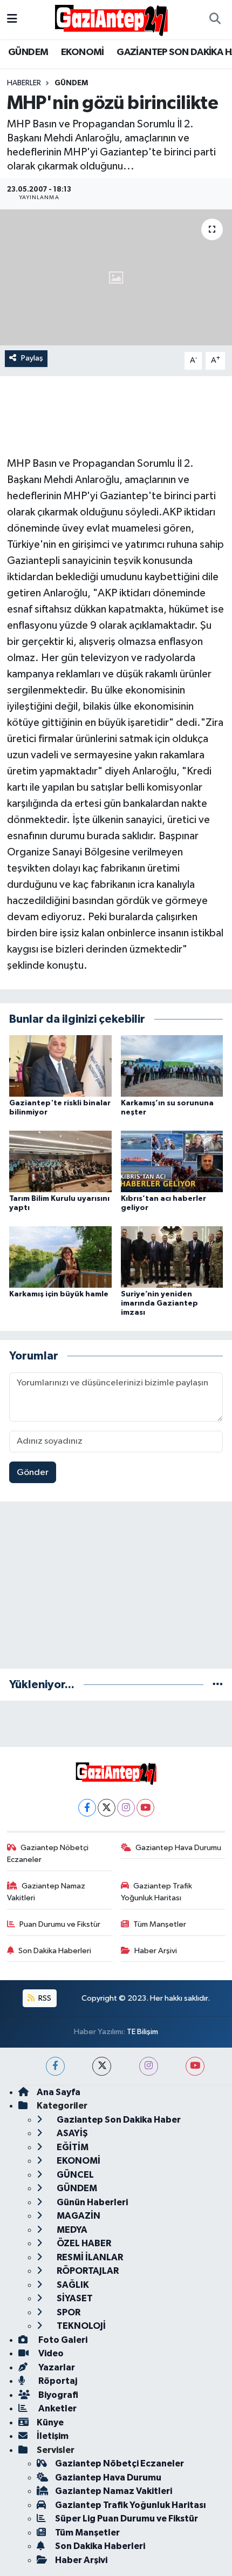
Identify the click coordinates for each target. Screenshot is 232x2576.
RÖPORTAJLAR (87, 2271)
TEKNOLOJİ (80, 2326)
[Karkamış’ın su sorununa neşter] (172, 1066)
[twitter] (102, 2066)
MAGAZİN (78, 2216)
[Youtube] (145, 1808)
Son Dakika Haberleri (55, 1951)
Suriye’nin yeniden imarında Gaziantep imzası (159, 1303)
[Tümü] (218, 1685)
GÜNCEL (74, 2175)
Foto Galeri (62, 2340)
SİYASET (74, 2298)
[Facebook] (87, 1808)
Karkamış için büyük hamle (59, 1294)
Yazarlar (56, 2367)
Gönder (33, 1473)
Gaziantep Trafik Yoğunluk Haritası (157, 1892)
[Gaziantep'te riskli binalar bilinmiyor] (60, 1066)
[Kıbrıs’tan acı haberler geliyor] (172, 1161)
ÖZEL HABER (83, 2243)
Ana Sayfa (59, 2092)
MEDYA (71, 2230)
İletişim (53, 2436)
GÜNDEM (28, 52)
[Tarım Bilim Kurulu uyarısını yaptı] (60, 1161)
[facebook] (55, 2066)
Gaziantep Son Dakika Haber (118, 2120)
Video (50, 2353)
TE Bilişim (142, 2032)
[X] (107, 1808)
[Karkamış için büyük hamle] (60, 1257)
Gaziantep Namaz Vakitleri (46, 1892)
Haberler (24, 83)
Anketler (57, 2408)
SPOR (68, 2312)
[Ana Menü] (12, 19)
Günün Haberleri (91, 2202)
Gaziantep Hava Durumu (178, 1848)
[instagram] (149, 2066)
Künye (50, 2422)
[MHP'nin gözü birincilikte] (116, 277)
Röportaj (57, 2381)
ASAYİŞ (71, 2133)
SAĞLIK (72, 2285)
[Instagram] (126, 1808)
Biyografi (57, 2395)
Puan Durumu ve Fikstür (60, 1924)
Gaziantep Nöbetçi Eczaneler (48, 1854)
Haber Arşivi (156, 1951)
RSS (44, 1998)
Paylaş (32, 358)
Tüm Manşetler (160, 1924)
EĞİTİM (72, 2147)
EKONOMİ (83, 52)
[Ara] (215, 19)
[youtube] (195, 2066)
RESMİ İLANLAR (89, 2257)
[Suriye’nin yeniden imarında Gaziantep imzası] (172, 1257)
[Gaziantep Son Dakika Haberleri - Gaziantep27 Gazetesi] (111, 19)
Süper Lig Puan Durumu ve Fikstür (127, 2519)
